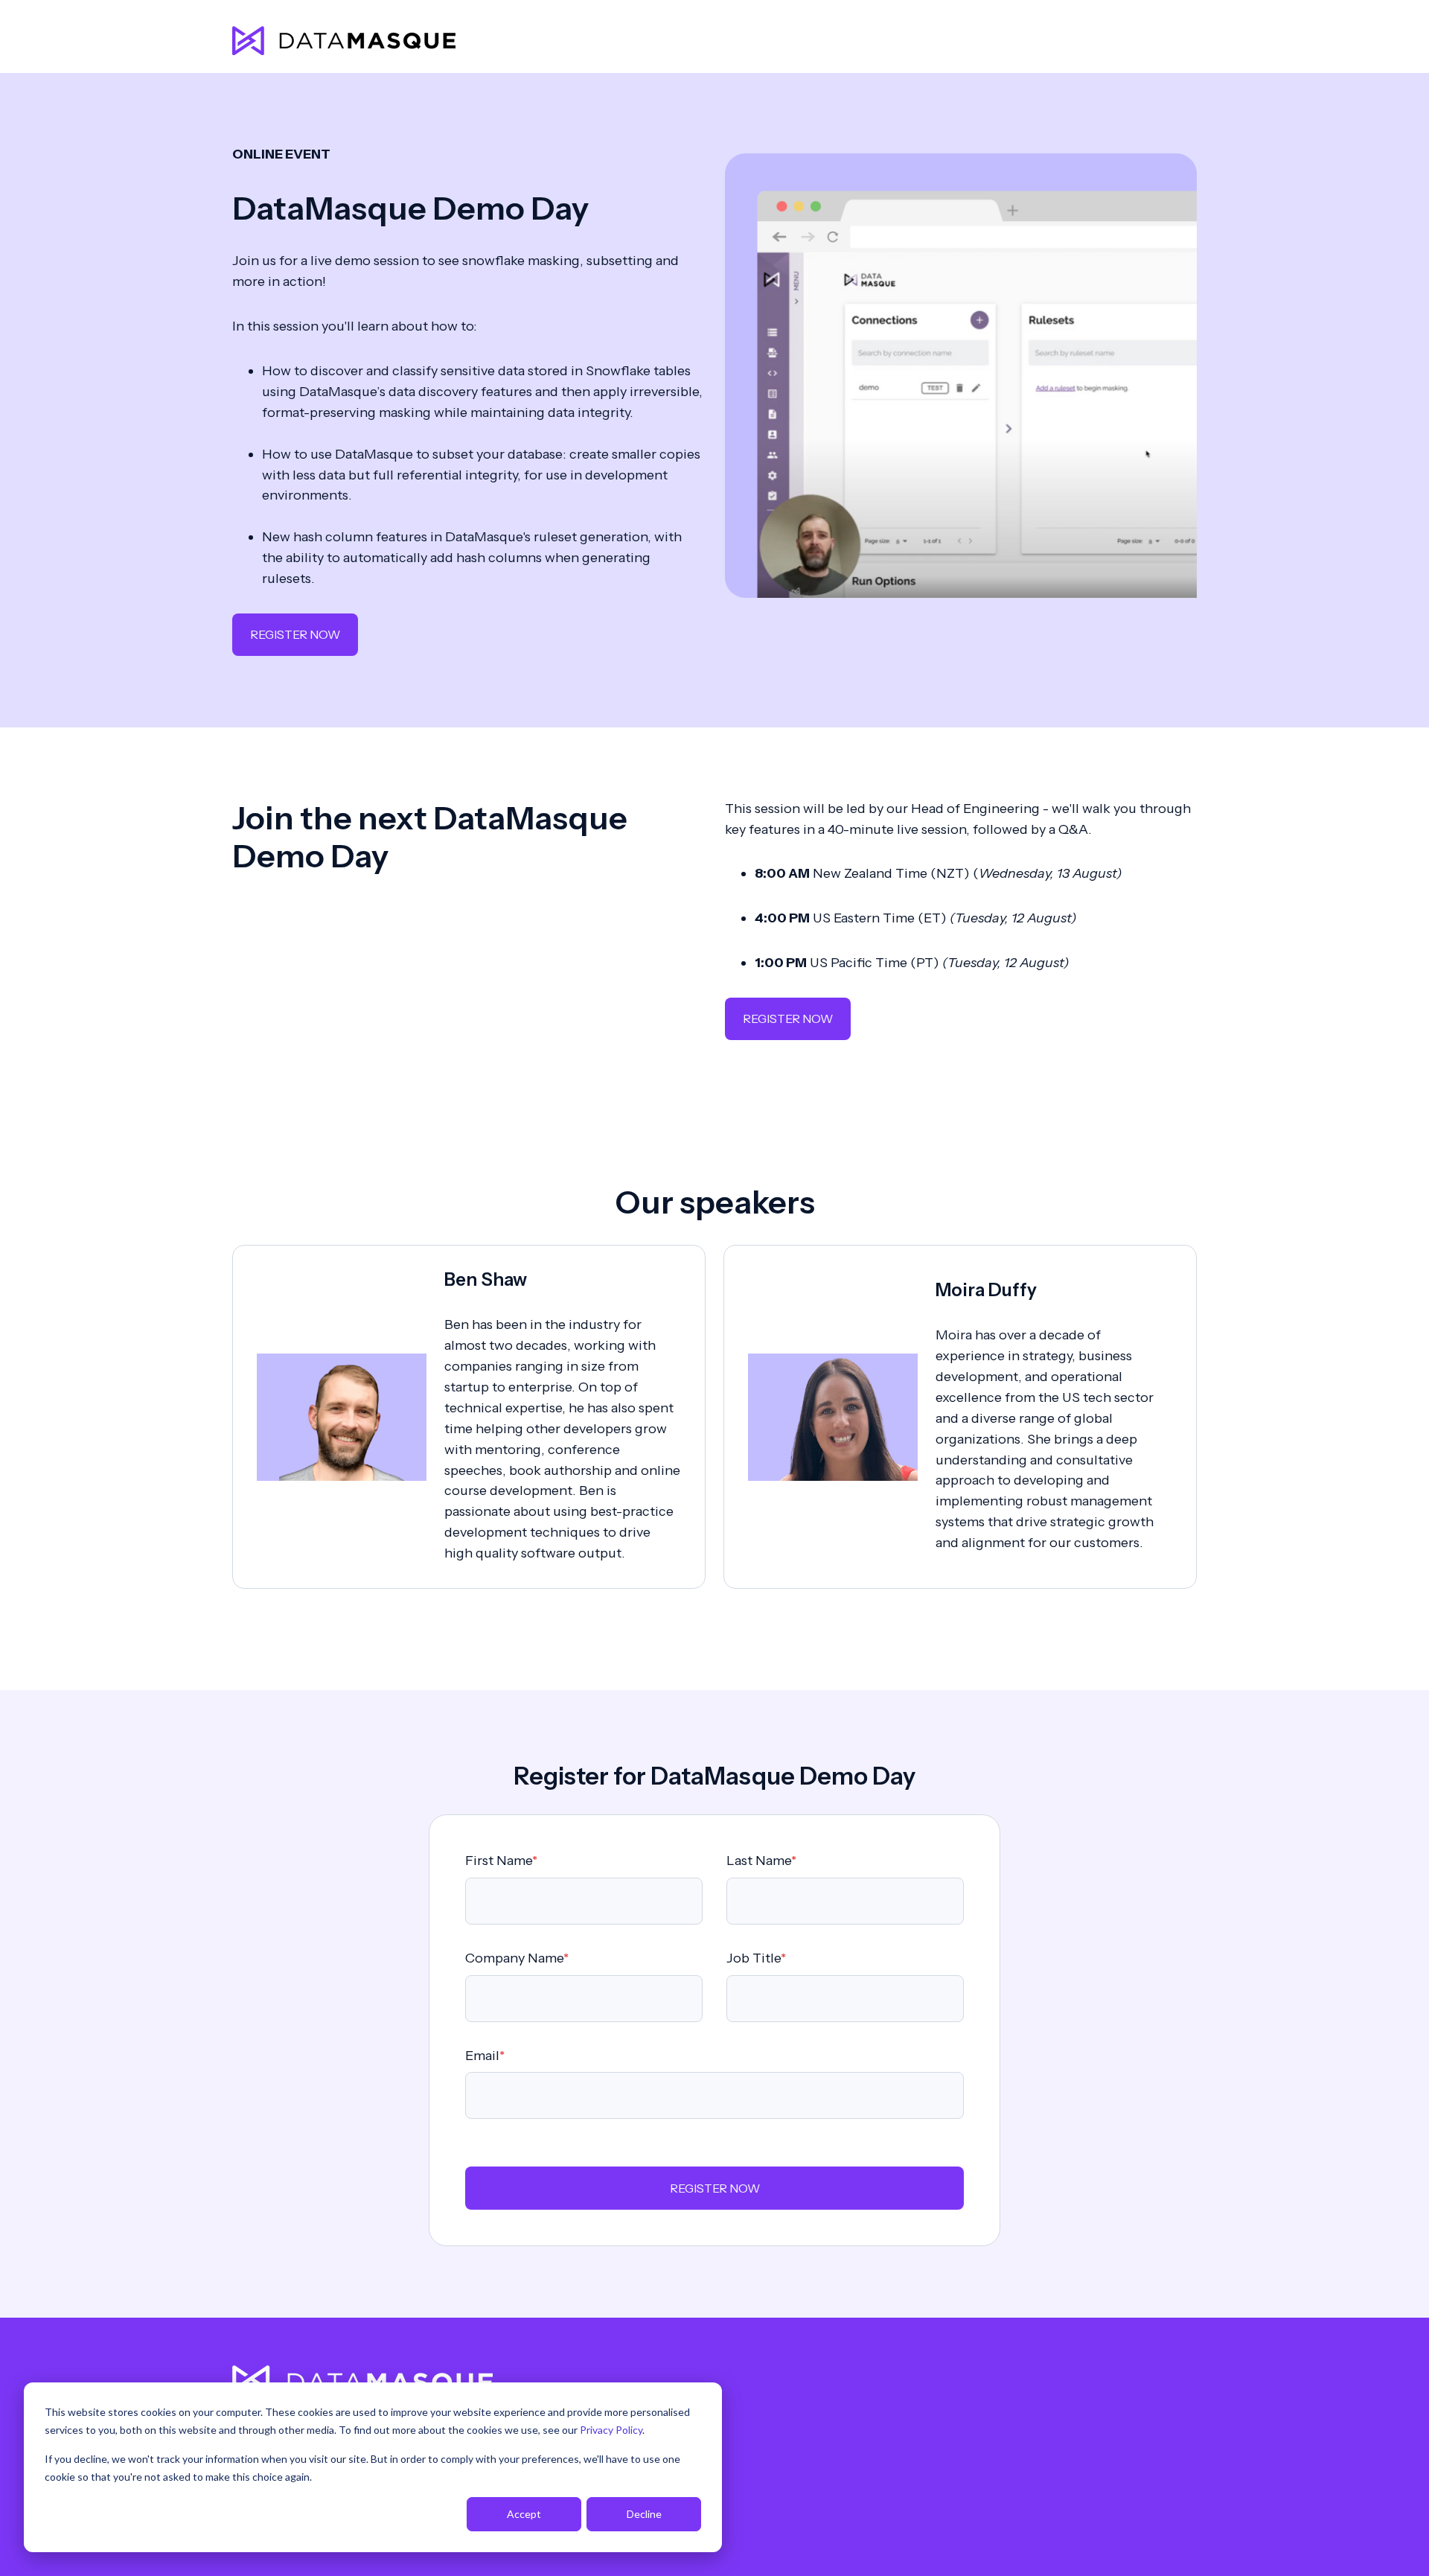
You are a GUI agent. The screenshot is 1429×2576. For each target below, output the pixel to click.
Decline (644, 2514)
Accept (524, 2514)
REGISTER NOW (295, 634)
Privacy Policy (611, 2430)
